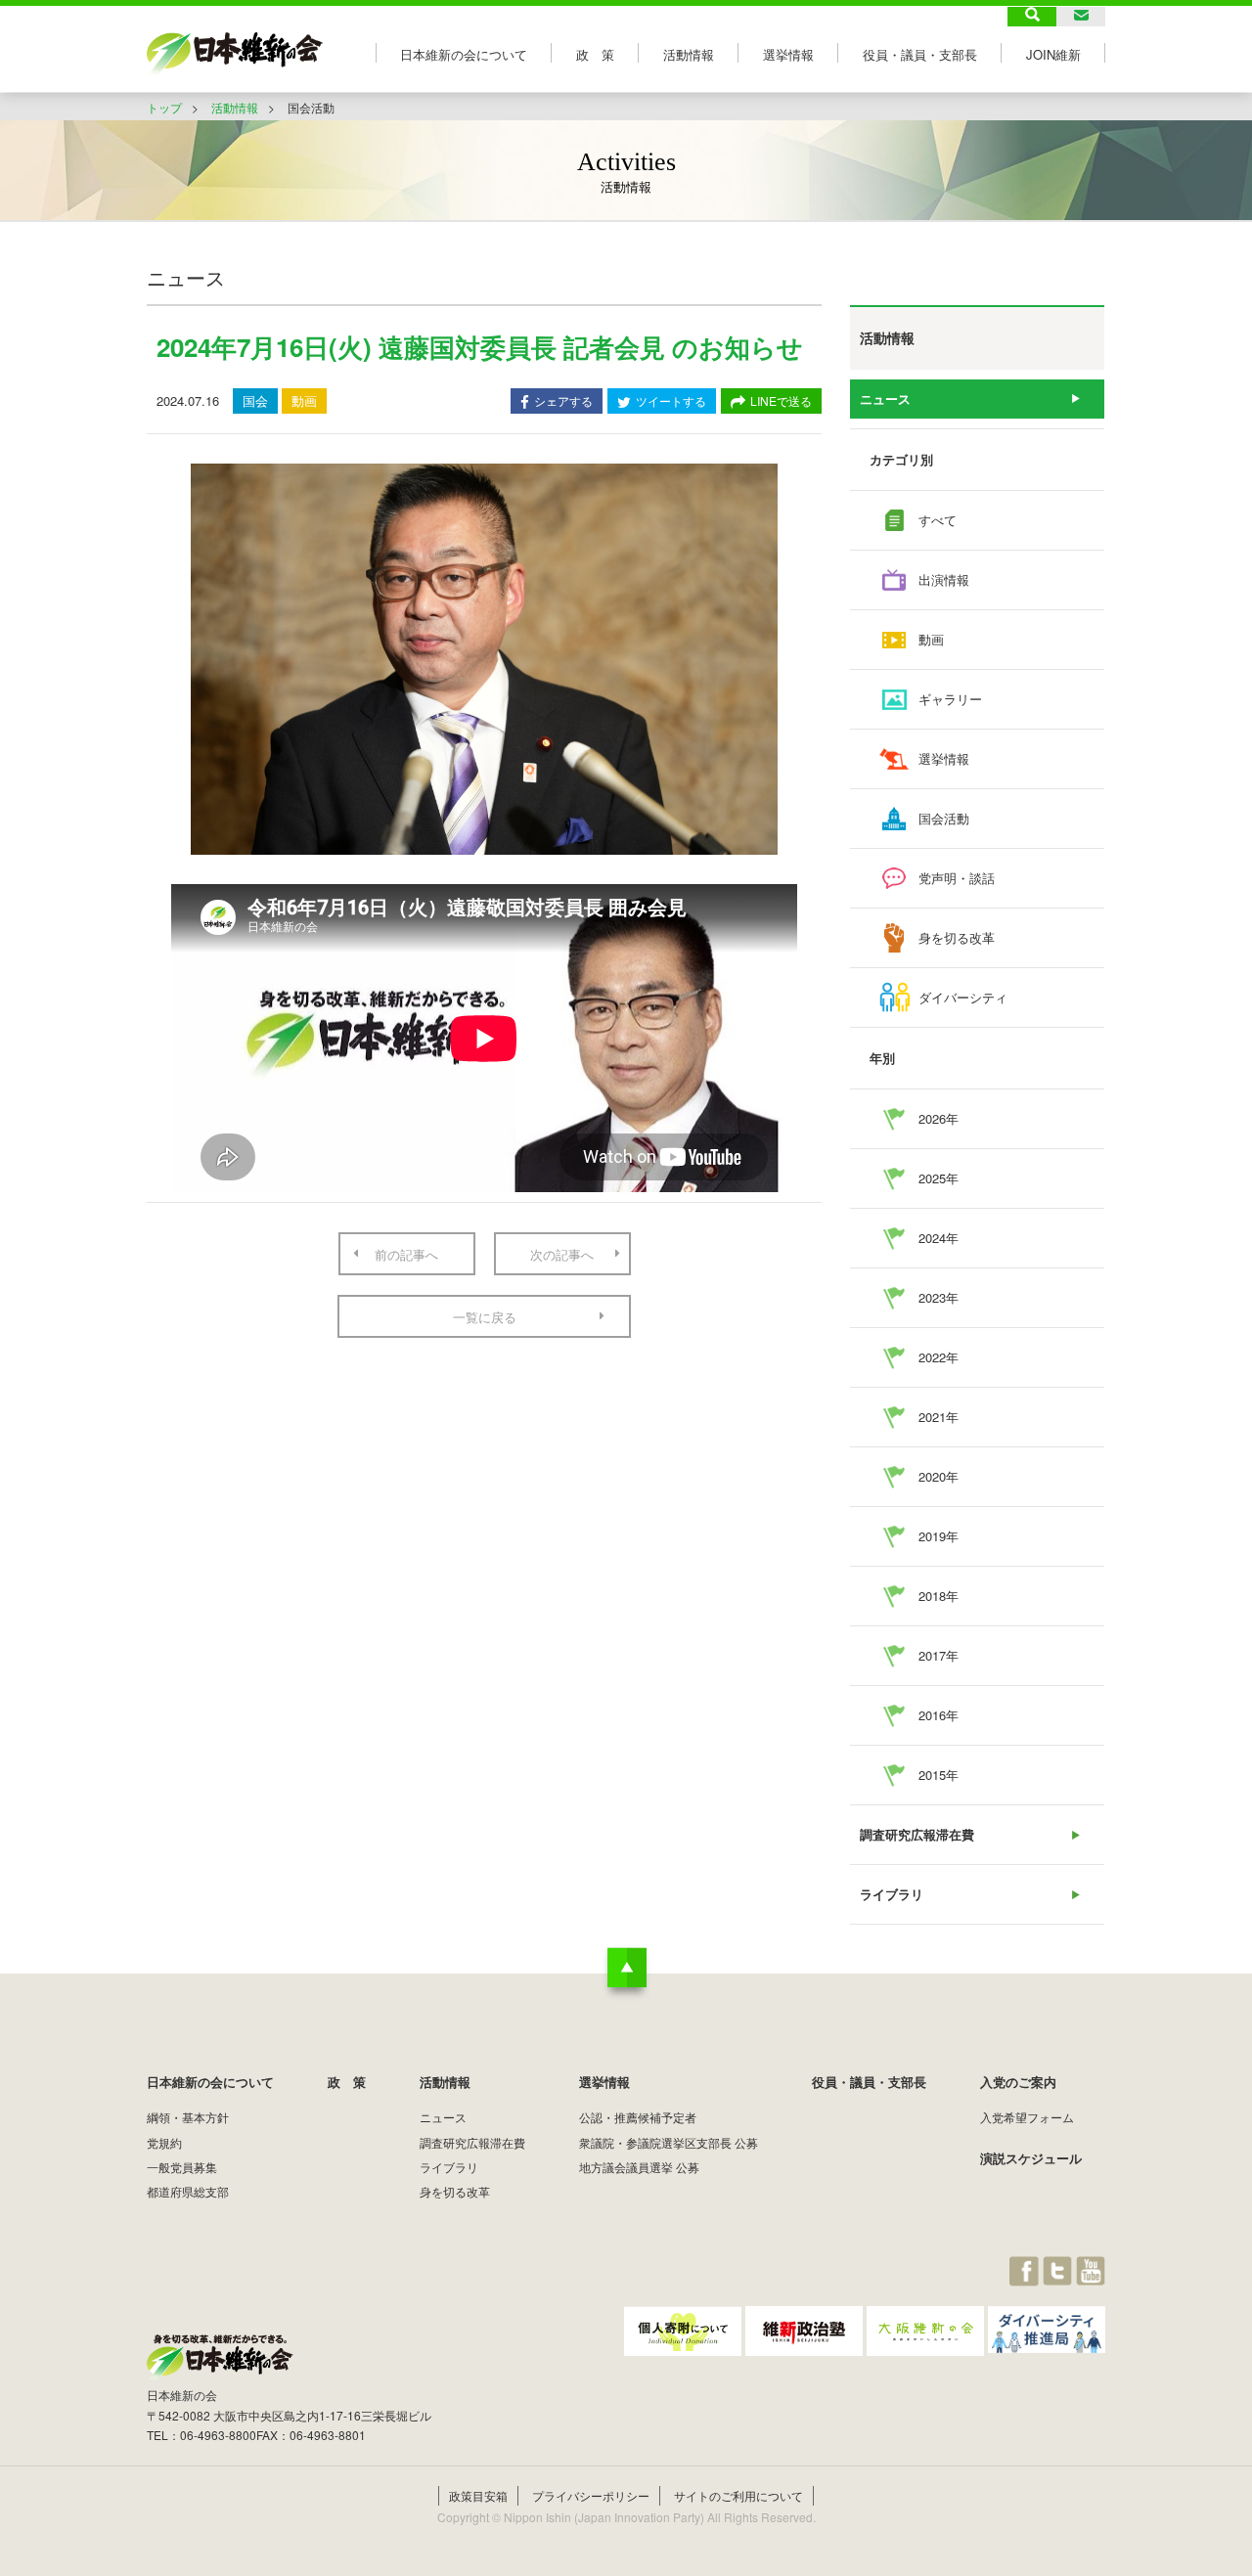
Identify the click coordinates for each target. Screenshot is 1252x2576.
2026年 (939, 1118)
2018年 (939, 1596)
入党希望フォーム (1027, 2117)
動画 (931, 639)
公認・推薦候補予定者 (638, 2117)
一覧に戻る (485, 1317)
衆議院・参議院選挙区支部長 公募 (669, 2142)
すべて (938, 520)
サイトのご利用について (738, 2495)
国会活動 (944, 818)
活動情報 (689, 54)
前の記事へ (406, 1254)
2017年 (939, 1655)
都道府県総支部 (188, 2191)
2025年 (939, 1178)
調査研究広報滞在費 (917, 1834)
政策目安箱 (478, 2495)
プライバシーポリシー (591, 2495)
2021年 (939, 1417)
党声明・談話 (957, 878)
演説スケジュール (1031, 2158)
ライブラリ (892, 1894)
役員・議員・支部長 (920, 54)
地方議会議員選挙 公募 (639, 2167)
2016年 (939, 1715)
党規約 (164, 2142)
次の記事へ (562, 1254)
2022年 (939, 1357)
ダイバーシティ (963, 997)
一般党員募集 (182, 2167)
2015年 (939, 1775)
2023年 (939, 1297)
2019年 (939, 1536)
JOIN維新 (1053, 54)
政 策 (595, 54)
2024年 (939, 1238)
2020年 (939, 1476)
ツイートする (671, 400)
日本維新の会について (464, 54)
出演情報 (944, 579)
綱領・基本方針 (188, 2117)
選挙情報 (788, 54)
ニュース (885, 399)
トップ (164, 107)
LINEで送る (781, 400)
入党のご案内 (1018, 2082)
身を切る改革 (957, 937)
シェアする (563, 400)
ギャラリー (950, 699)
